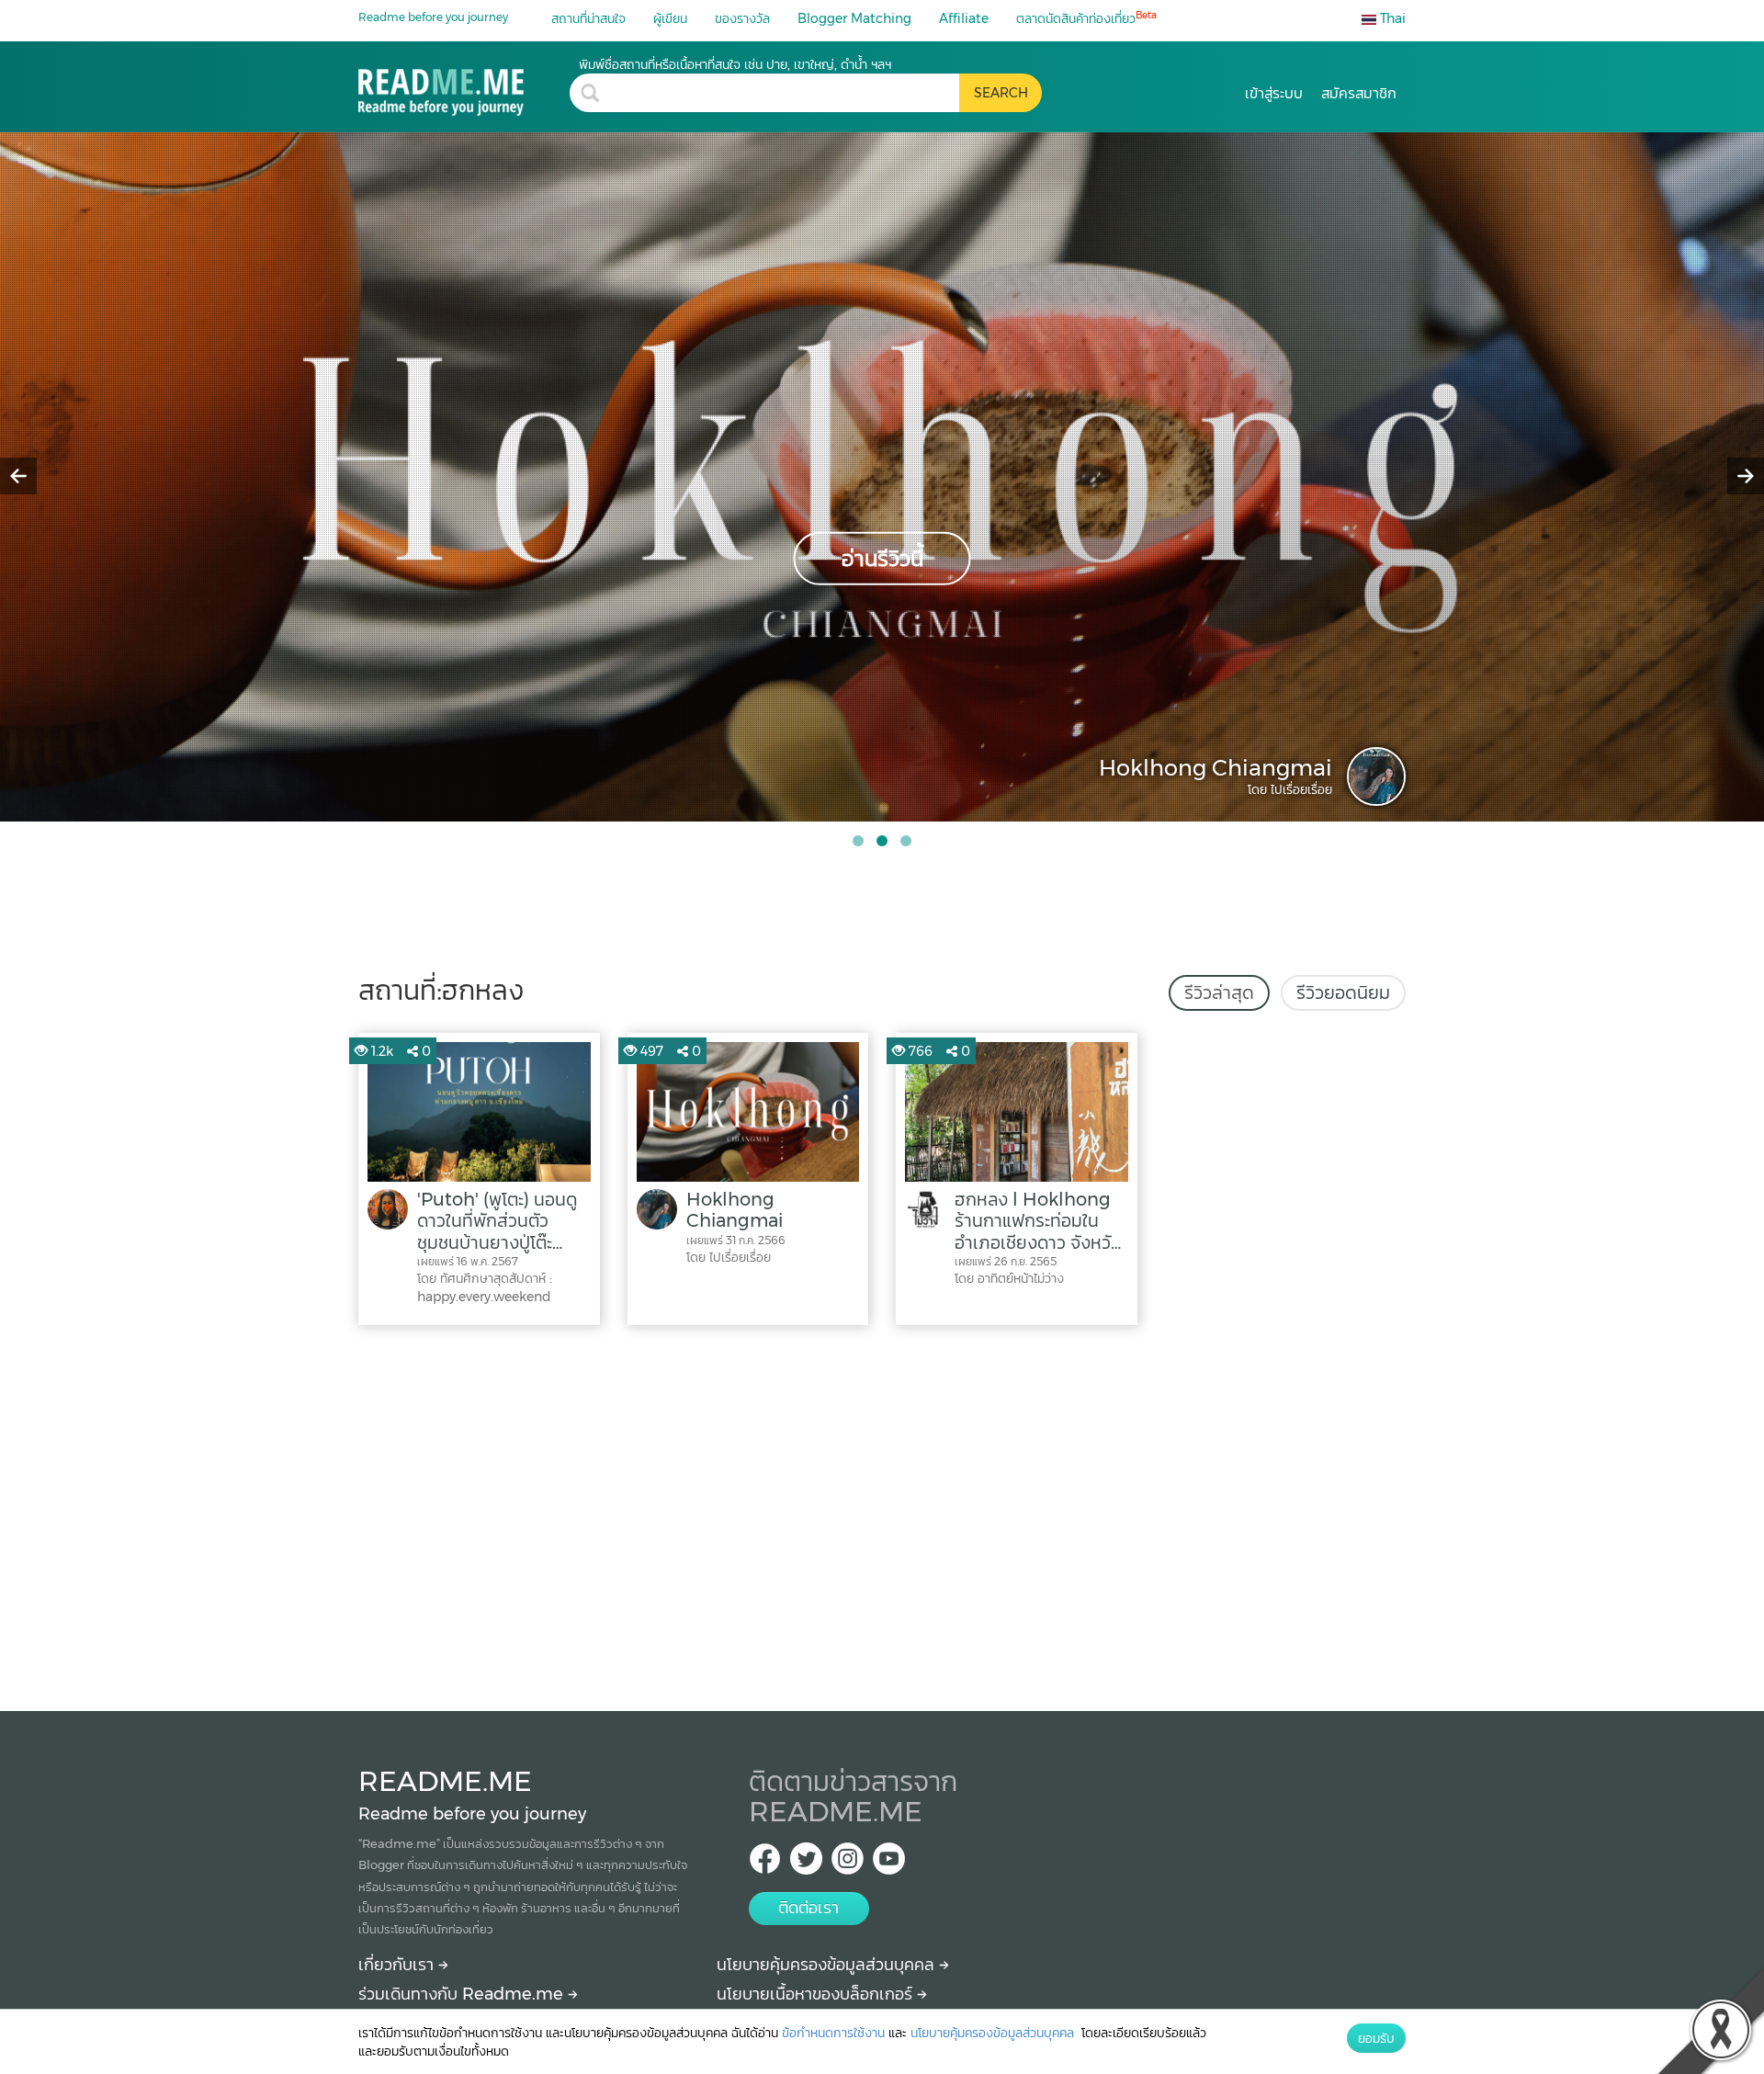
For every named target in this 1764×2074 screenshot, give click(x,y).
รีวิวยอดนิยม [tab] (1343, 992)
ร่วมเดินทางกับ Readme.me (463, 1994)
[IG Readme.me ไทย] (848, 1864)
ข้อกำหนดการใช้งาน (833, 2033)
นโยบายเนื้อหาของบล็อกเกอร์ (817, 1994)
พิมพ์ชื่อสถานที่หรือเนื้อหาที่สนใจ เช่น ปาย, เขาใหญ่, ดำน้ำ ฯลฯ (735, 64)
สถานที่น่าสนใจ (588, 18)
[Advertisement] (882, 1513)
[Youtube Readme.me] (889, 1864)
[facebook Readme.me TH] (765, 1864)
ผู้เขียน (670, 18)
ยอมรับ (1376, 2038)
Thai (1391, 18)
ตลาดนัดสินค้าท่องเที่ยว (1086, 18)
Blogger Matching (854, 18)
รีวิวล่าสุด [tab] (1219, 992)
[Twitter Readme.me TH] (806, 1864)
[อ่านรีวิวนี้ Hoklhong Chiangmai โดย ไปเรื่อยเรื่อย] (882, 476)
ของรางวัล (742, 18)
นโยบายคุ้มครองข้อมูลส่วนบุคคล (828, 1965)
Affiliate (964, 18)
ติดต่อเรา (808, 1908)
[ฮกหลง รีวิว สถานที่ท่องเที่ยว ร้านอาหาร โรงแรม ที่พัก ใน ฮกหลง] (464, 86)
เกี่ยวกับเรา (398, 1965)
